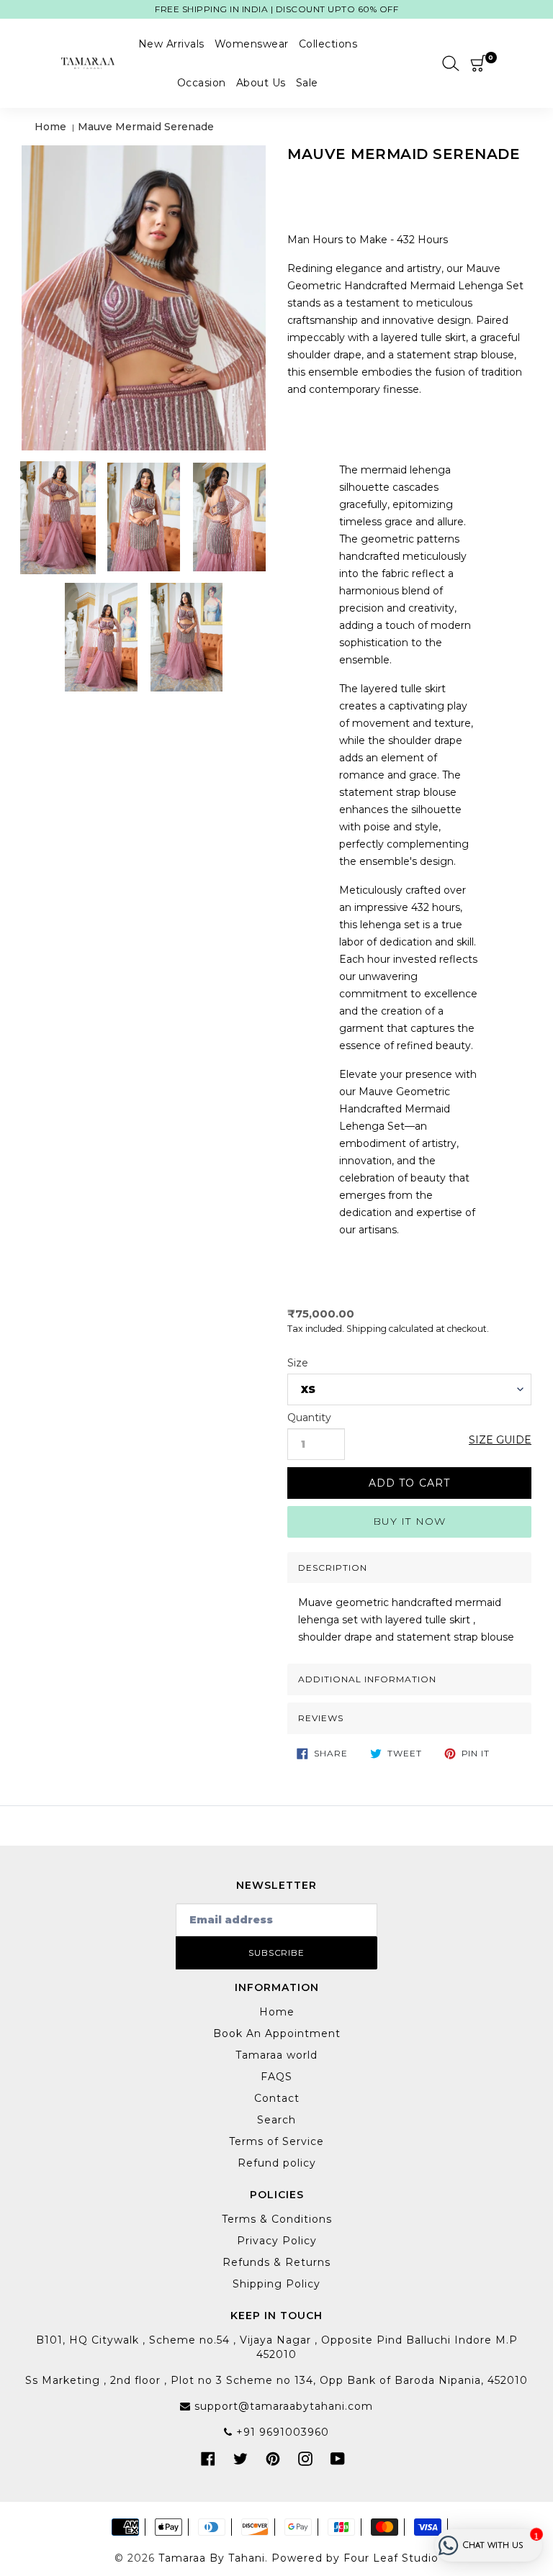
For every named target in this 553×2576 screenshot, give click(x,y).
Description (333, 1568)
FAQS (276, 2077)
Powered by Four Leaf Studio (355, 2558)
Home (50, 127)
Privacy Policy (277, 2241)
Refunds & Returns (276, 2262)
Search (276, 2120)
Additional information (367, 1679)
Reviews (321, 1718)
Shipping (367, 1329)
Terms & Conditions (277, 2219)
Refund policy (277, 2163)
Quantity (309, 1418)
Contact (277, 2098)
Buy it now (409, 1521)
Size (298, 1363)
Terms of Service (276, 2141)
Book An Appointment (277, 2033)
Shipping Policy (276, 2284)
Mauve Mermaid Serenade (146, 127)
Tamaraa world (276, 2055)
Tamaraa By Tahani (212, 2558)
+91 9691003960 (281, 2432)
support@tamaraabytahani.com (282, 2406)
